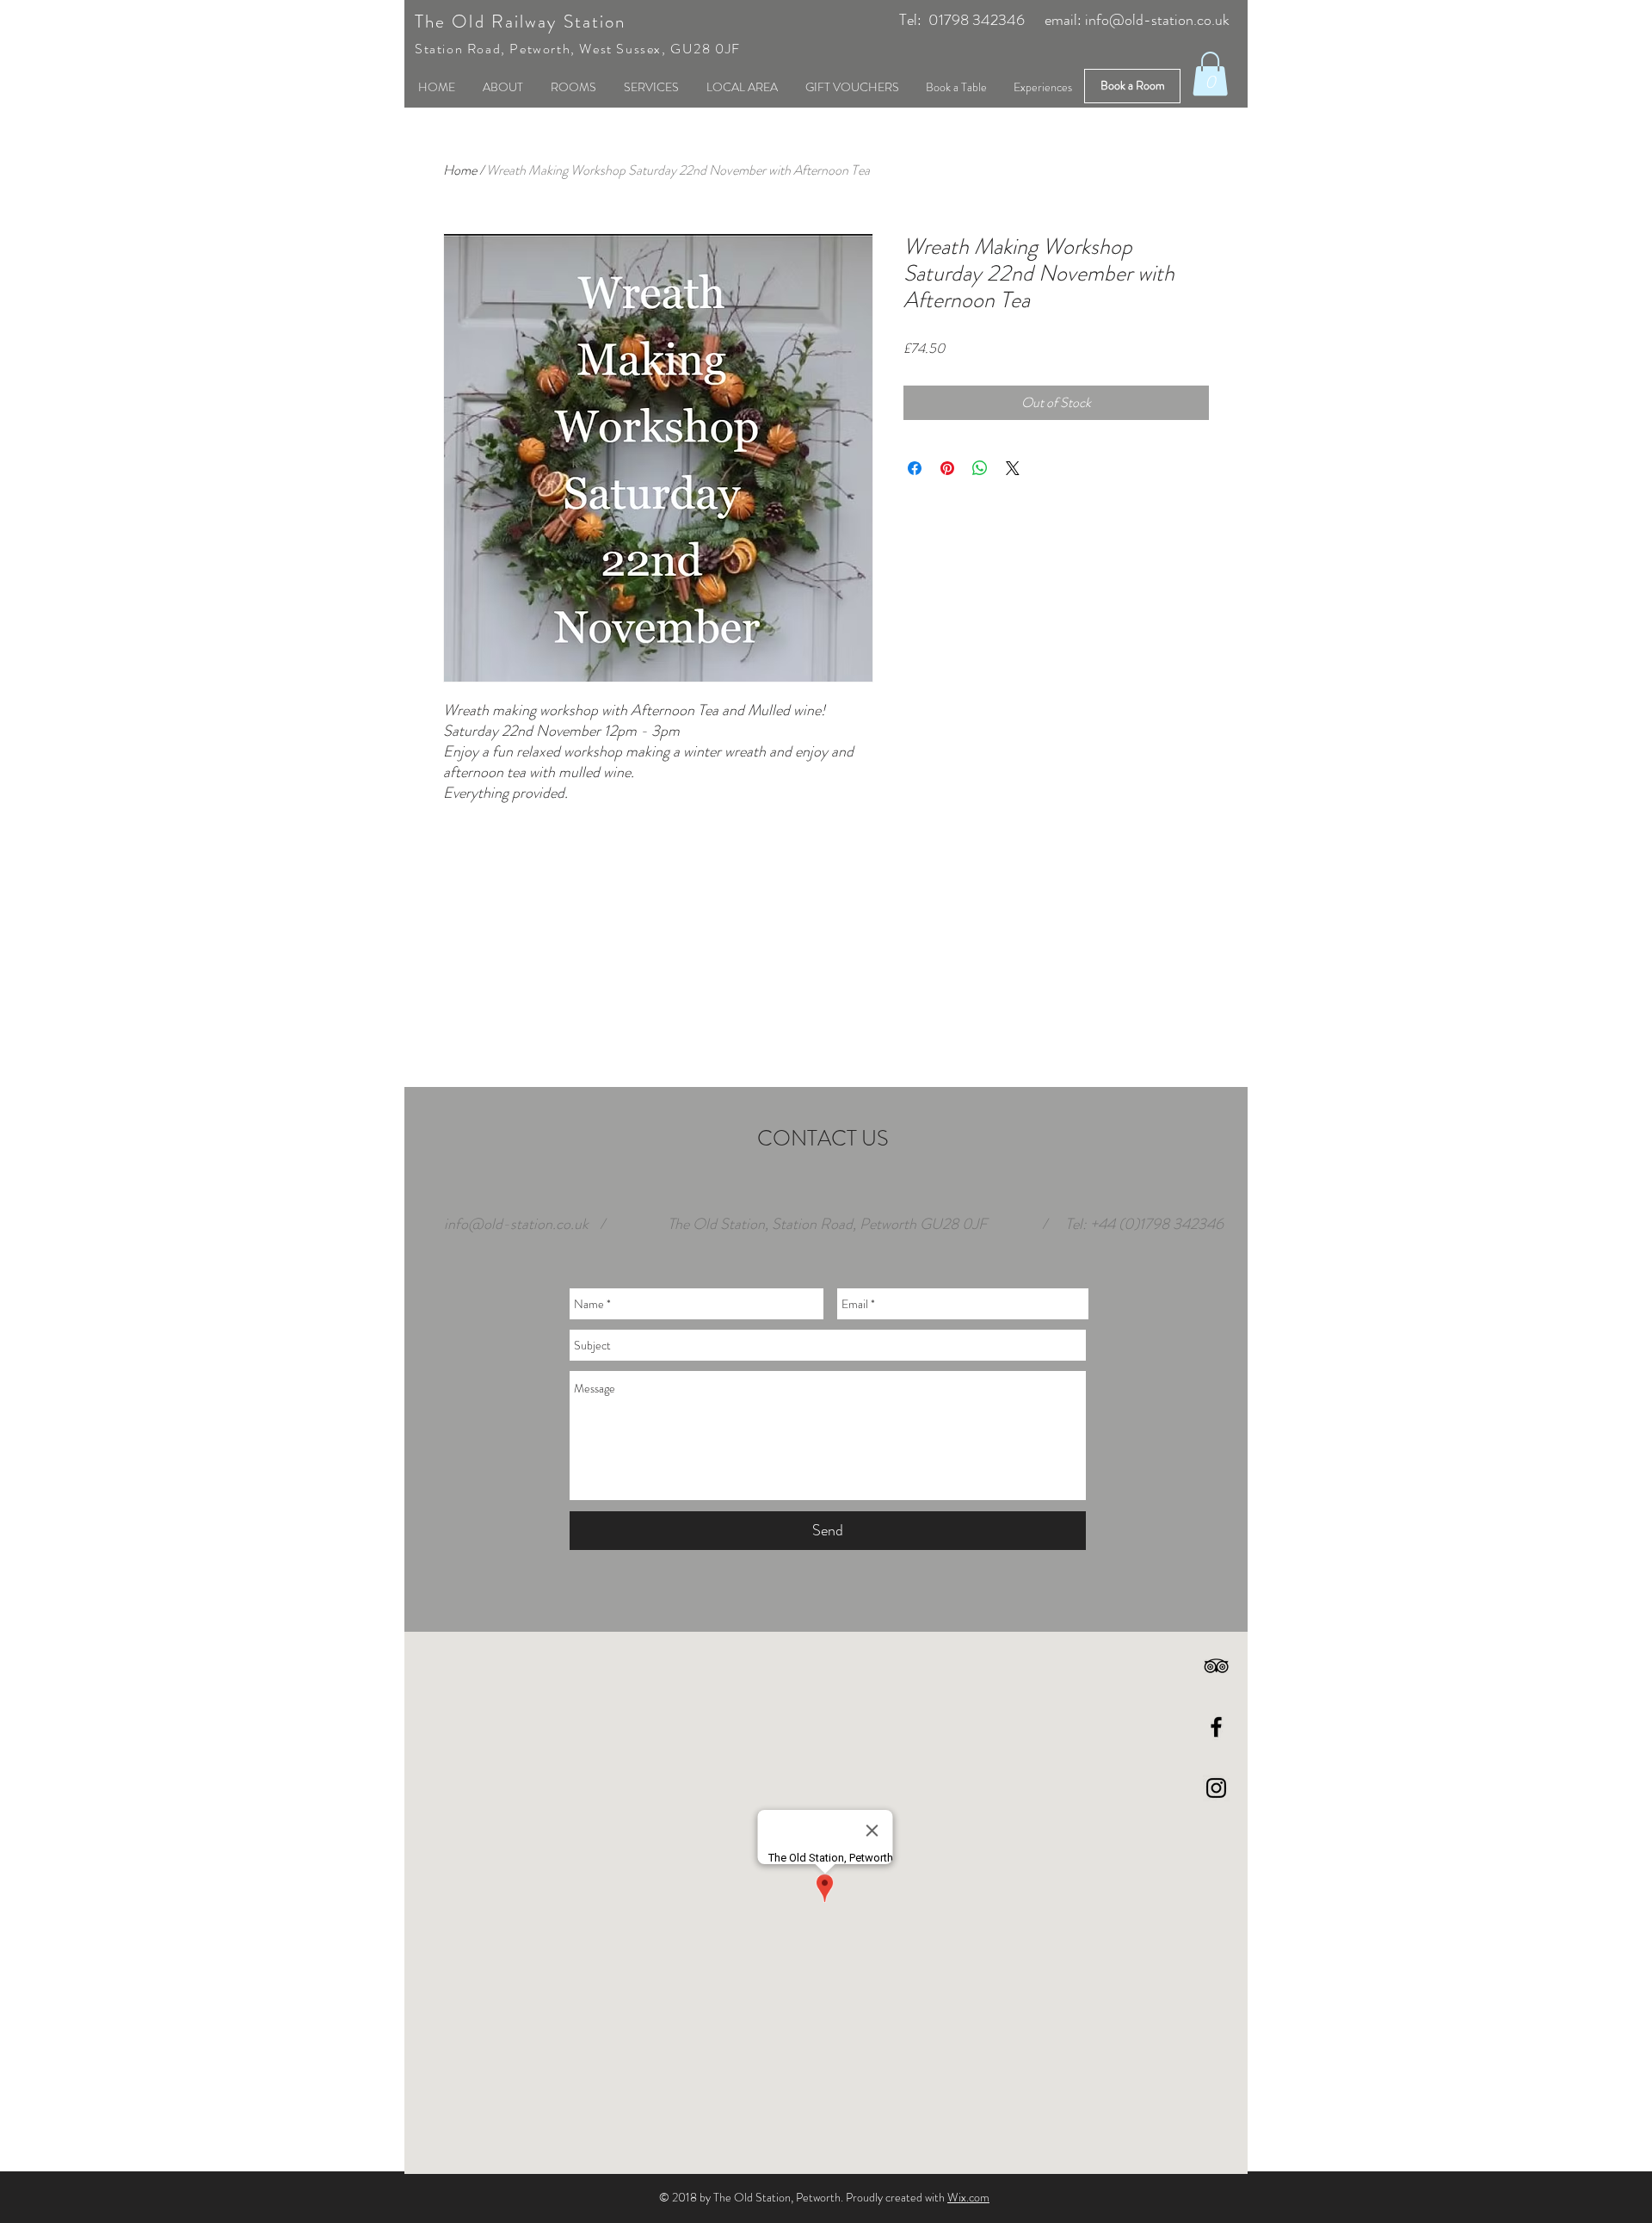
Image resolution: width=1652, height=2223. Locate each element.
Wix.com (968, 2197)
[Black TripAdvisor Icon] (1216, 1666)
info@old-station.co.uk (1157, 20)
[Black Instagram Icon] (1216, 1788)
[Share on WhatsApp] (980, 468)
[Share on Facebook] (915, 468)
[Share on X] (1013, 468)
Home (460, 170)
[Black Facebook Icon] (1216, 1727)
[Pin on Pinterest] (947, 468)
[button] (1210, 74)
